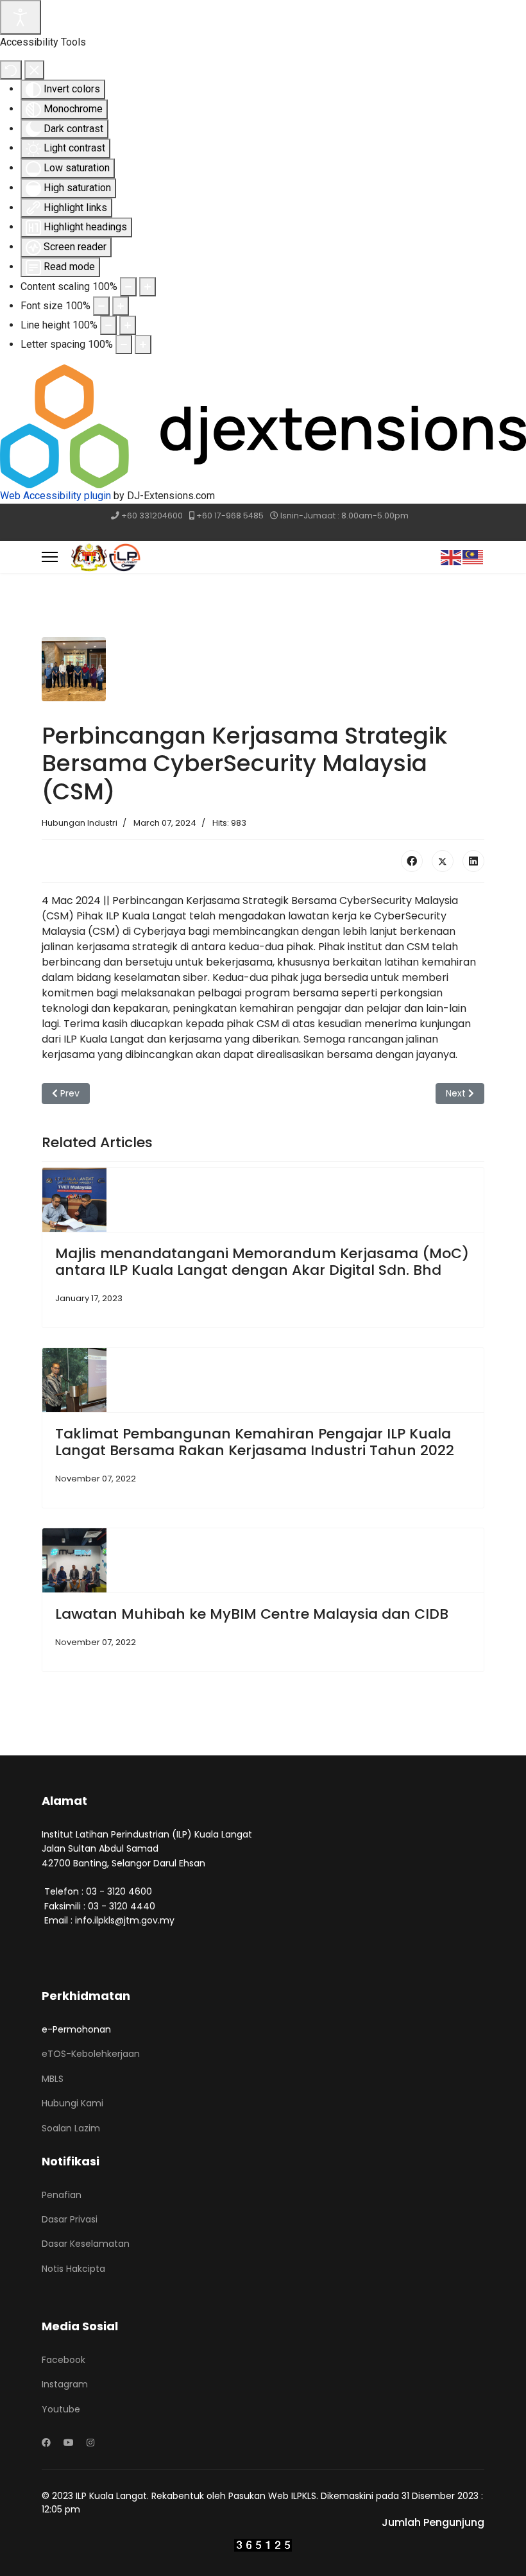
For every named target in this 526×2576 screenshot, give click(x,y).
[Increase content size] (148, 287)
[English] (452, 557)
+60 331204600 (152, 516)
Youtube (61, 2409)
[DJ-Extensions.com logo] (263, 426)
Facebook (64, 2360)
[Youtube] (69, 2443)
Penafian (62, 2195)
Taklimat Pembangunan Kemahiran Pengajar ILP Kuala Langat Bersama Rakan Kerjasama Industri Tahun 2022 (255, 1442)
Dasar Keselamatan (86, 2244)
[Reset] (11, 70)
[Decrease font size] (101, 306)
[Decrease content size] (128, 287)
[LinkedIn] (473, 861)
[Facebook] (412, 861)
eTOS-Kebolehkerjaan (91, 2054)
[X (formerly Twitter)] (443, 861)
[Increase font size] (121, 306)
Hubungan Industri (80, 823)
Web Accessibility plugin (55, 496)
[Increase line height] (128, 325)
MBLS (53, 2079)
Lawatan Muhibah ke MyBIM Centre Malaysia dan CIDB (252, 1614)
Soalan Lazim (71, 2128)
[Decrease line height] (108, 325)
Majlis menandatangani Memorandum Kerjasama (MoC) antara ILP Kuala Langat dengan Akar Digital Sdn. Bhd (262, 1262)
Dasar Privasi (70, 2219)
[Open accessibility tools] (21, 17)
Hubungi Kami (72, 2103)
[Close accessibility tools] (34, 70)
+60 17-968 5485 (230, 516)
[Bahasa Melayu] (473, 557)
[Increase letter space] (143, 345)
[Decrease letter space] (124, 345)
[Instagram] (90, 2443)
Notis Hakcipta (73, 2269)
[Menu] (50, 557)
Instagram (65, 2384)
